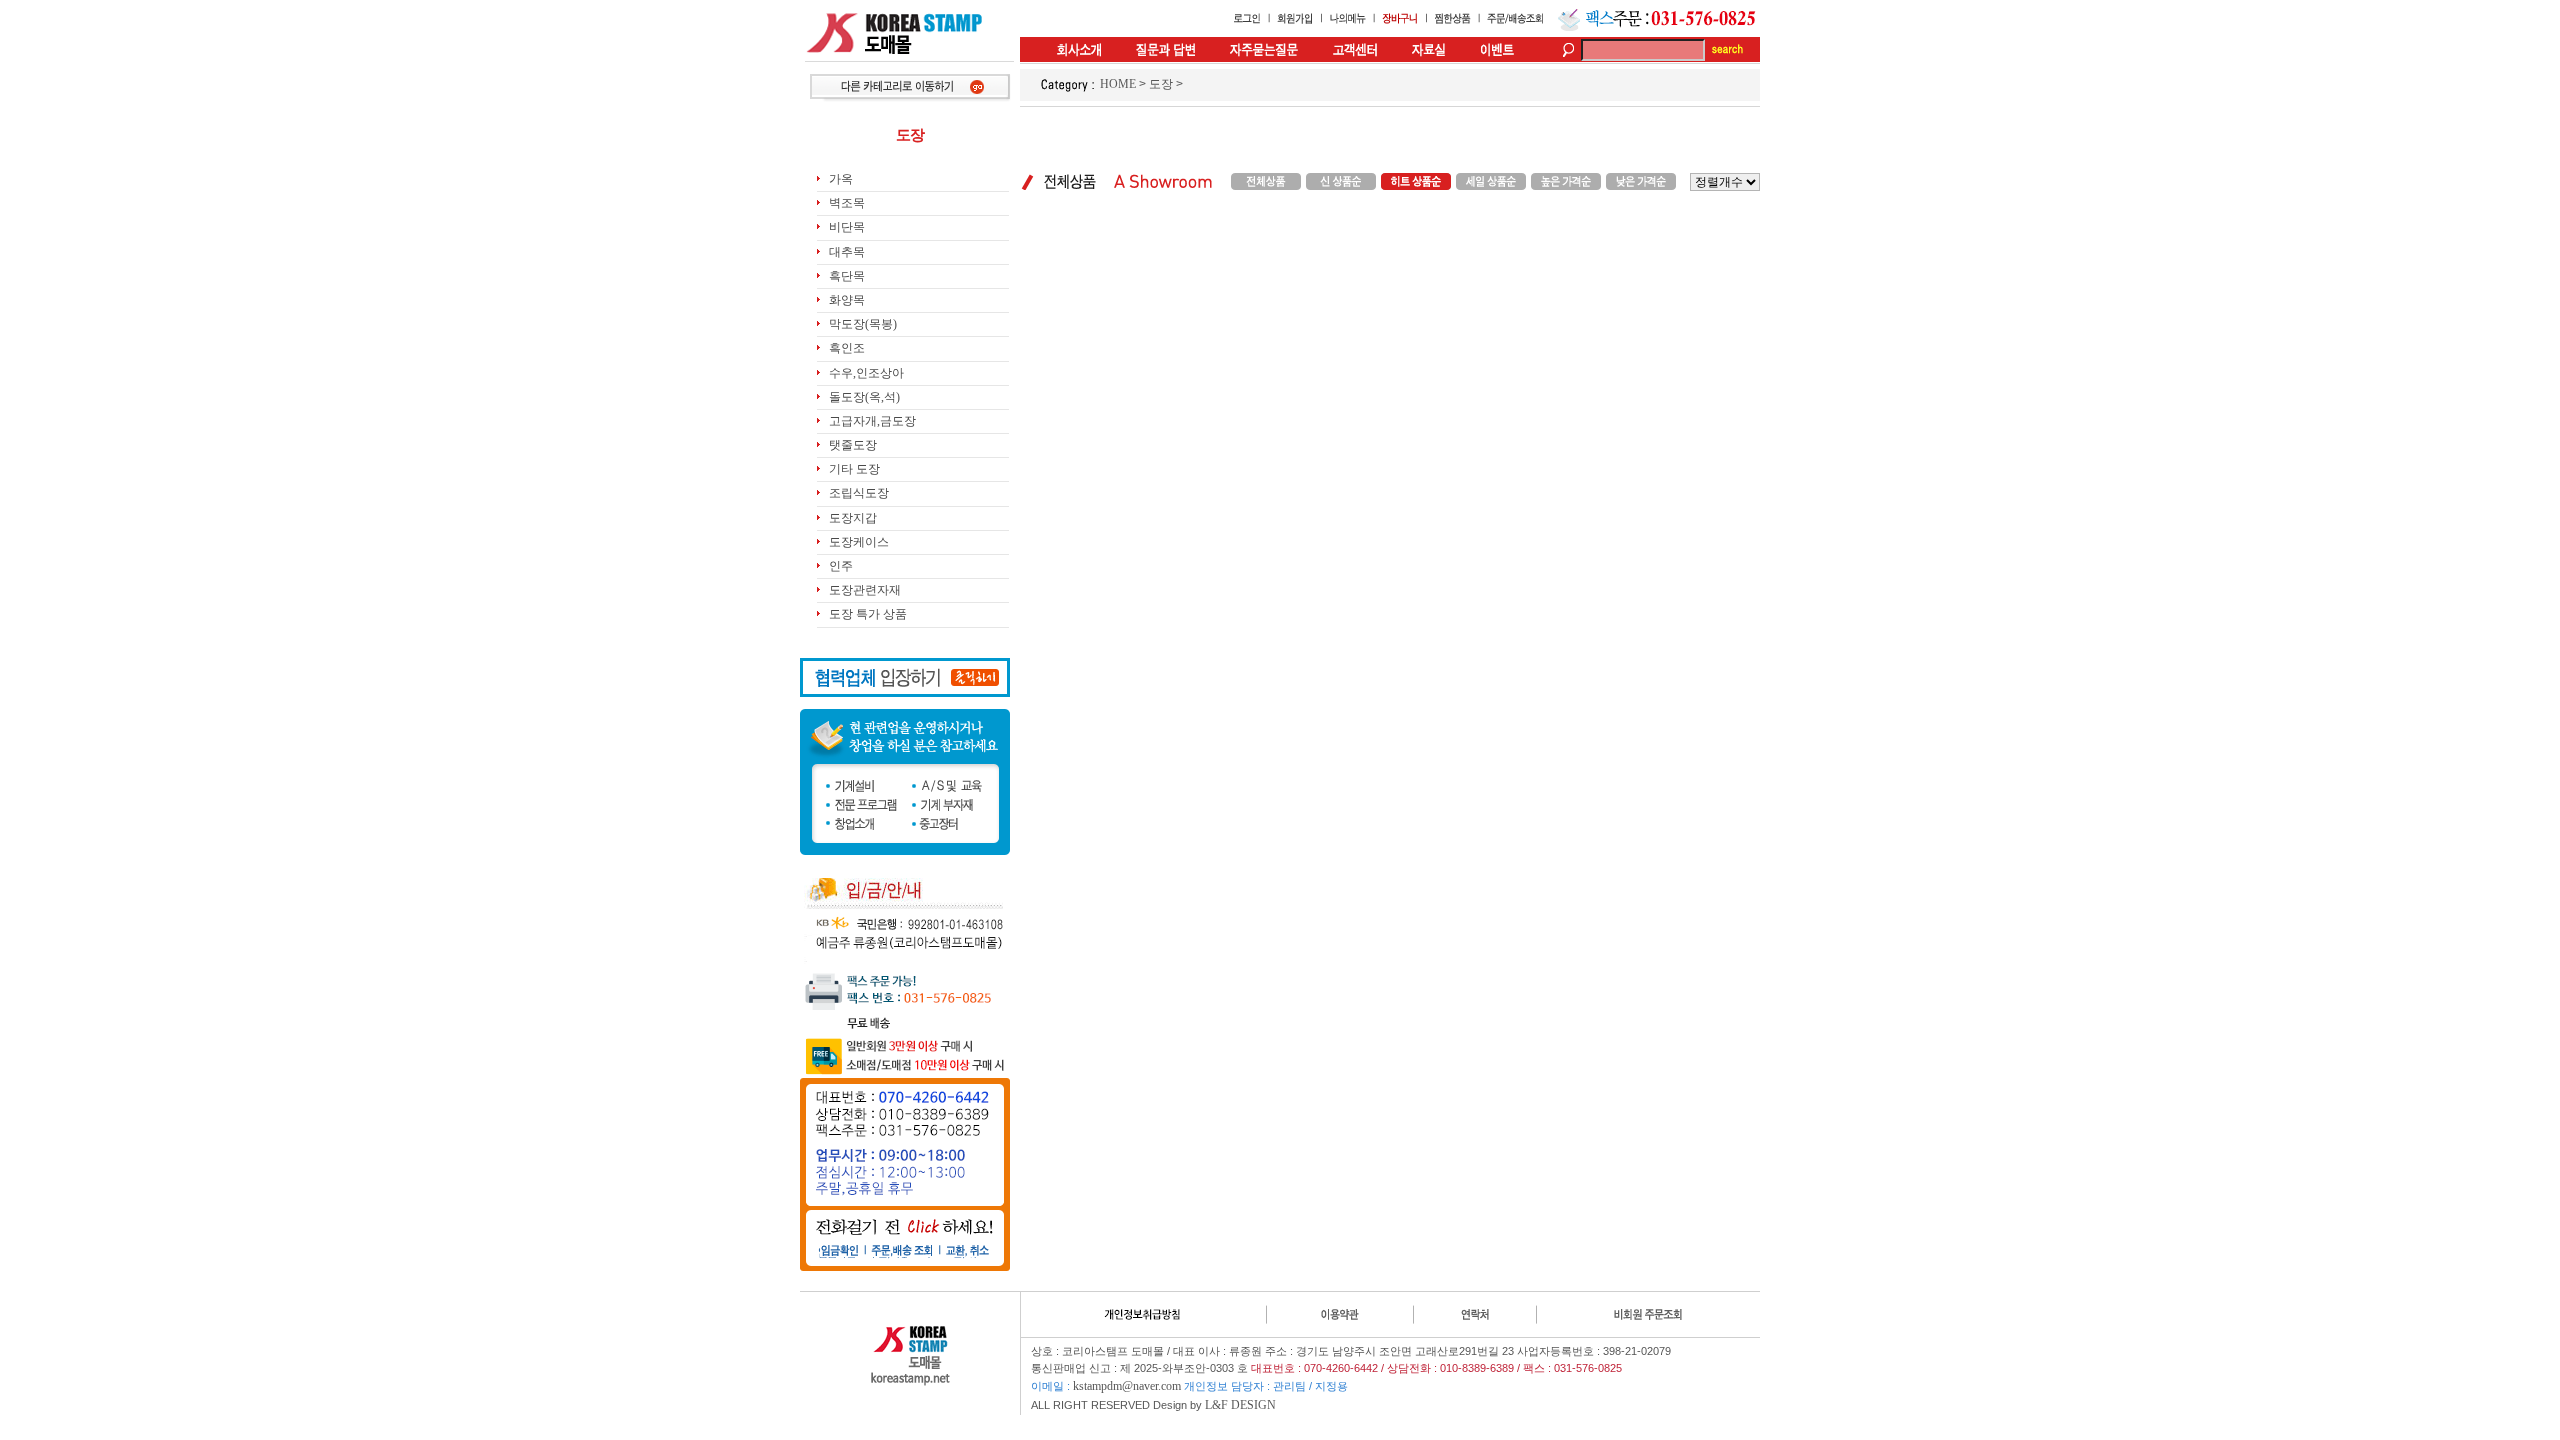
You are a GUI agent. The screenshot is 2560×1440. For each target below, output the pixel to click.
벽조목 (847, 203)
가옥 (841, 179)
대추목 (847, 252)
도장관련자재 (865, 590)
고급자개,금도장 (872, 421)
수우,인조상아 (866, 373)
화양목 (847, 300)
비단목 (847, 227)
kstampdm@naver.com (1127, 1386)
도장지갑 (853, 518)
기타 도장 (854, 469)
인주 (841, 566)
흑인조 (847, 348)
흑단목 (847, 276)
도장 (1161, 84)
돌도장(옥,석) (864, 397)
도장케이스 (859, 542)
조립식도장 (859, 493)
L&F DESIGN (1240, 1405)
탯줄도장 (853, 445)
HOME (1118, 84)
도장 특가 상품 (868, 614)
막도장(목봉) (863, 324)
